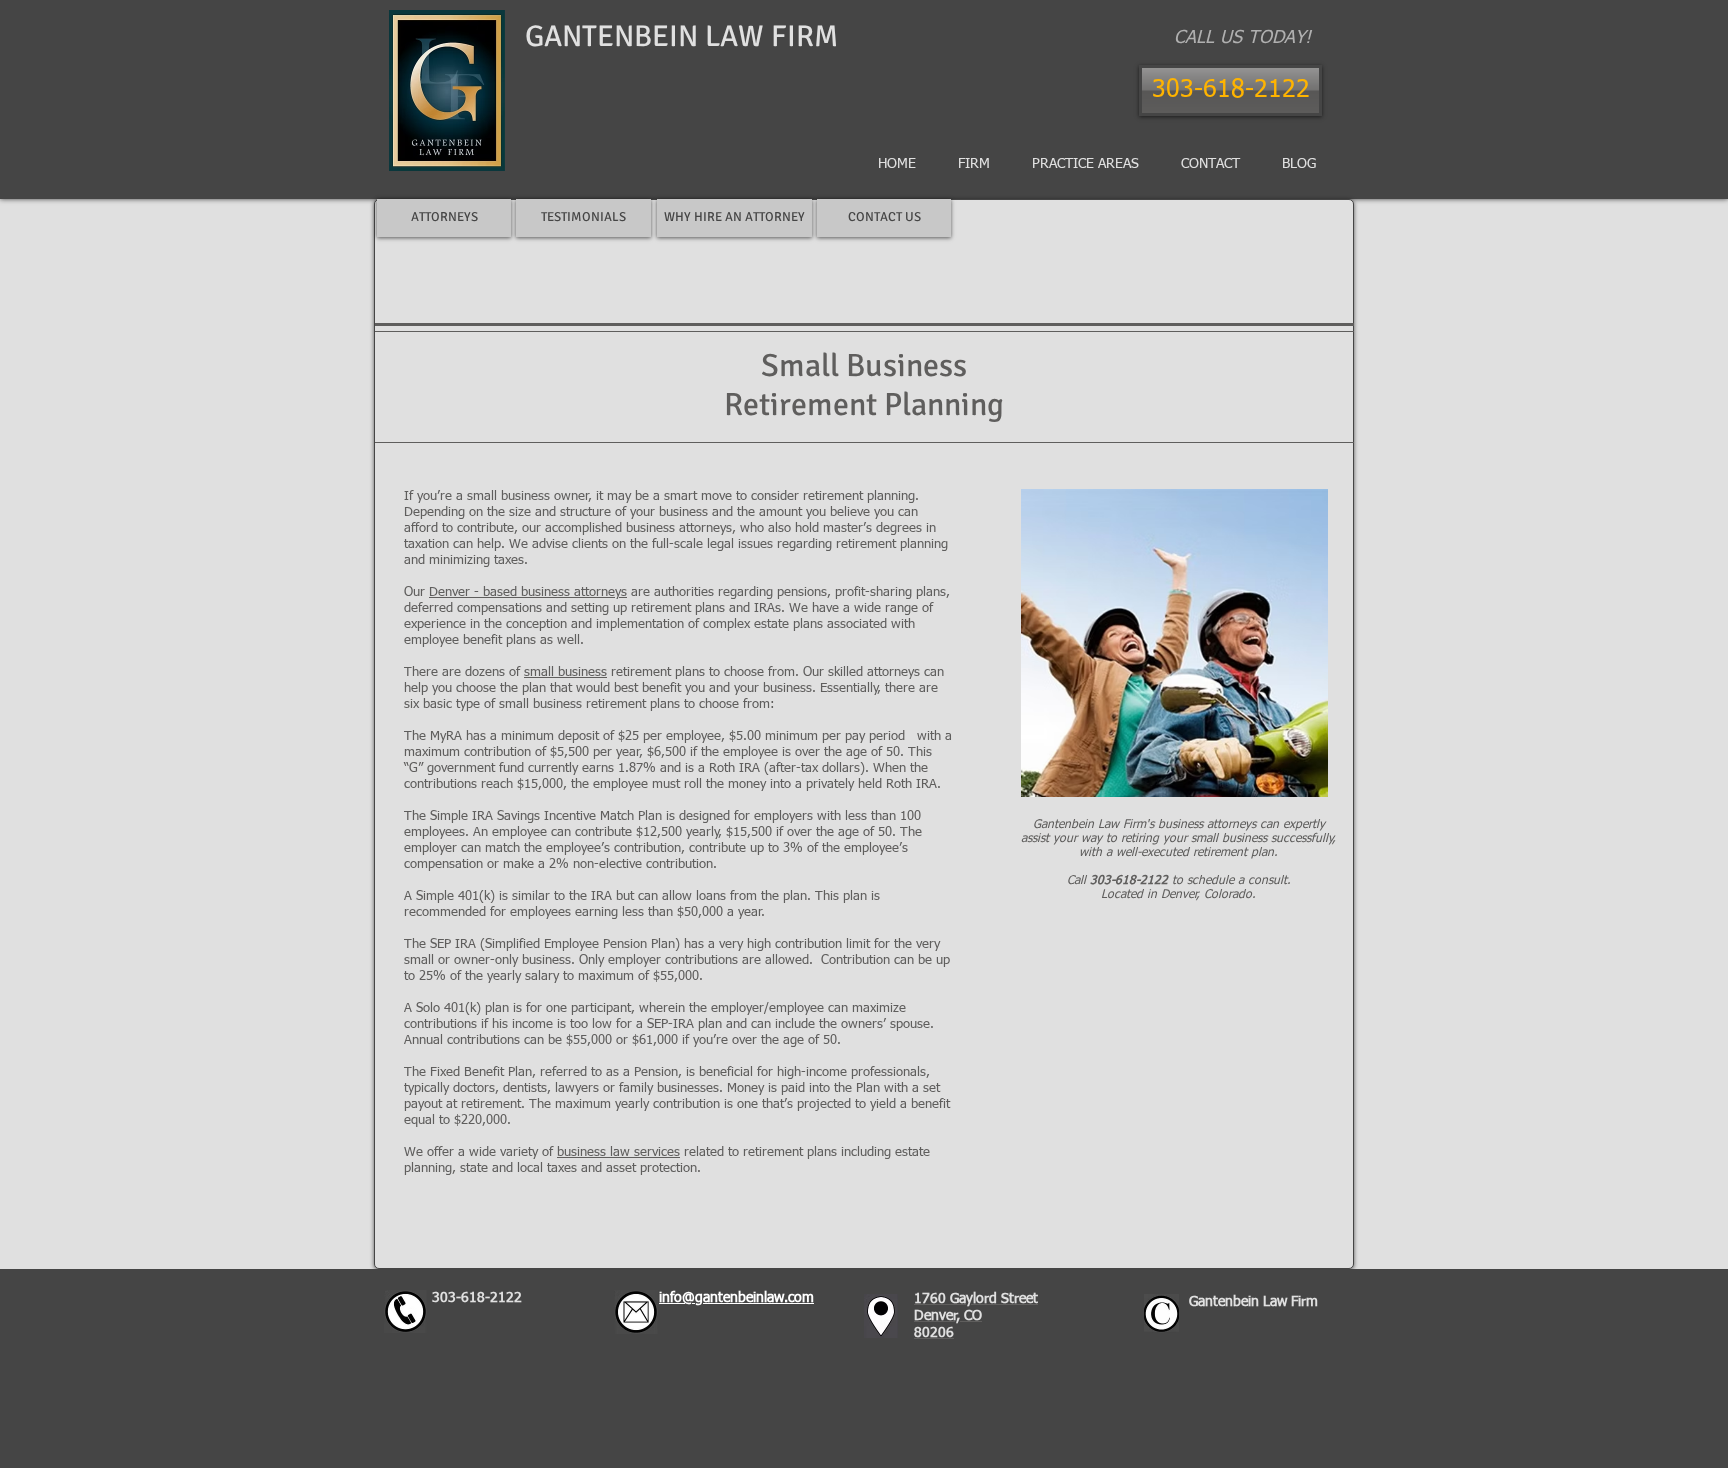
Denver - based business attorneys (528, 592)
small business (565, 672)
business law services (618, 1152)
